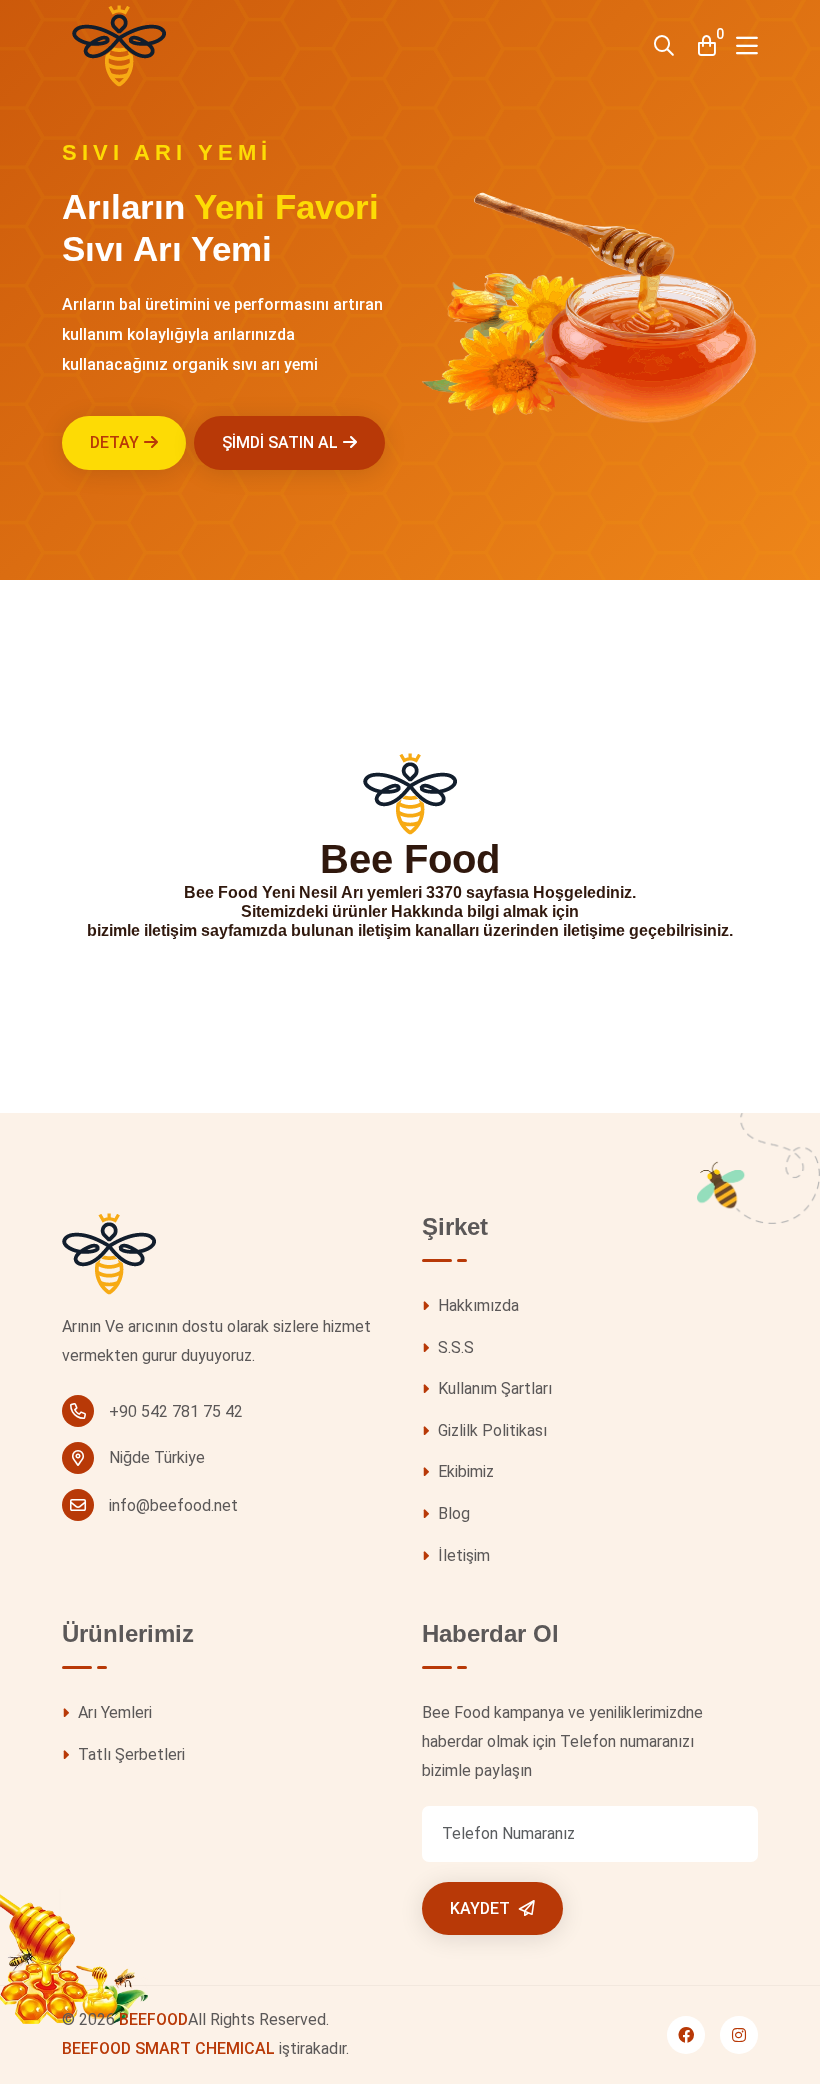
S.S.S (454, 1347)
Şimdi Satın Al (280, 442)
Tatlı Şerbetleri (129, 1754)
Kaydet (482, 1908)
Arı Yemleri (113, 1712)
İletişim (462, 1555)
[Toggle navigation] (747, 46)
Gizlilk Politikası (490, 1430)
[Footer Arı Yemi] (109, 1263)
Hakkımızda (476, 1305)
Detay (114, 442)
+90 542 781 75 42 (176, 1411)
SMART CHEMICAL (205, 2048)
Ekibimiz (464, 1471)
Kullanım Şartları (493, 1388)
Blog (452, 1513)
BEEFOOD (153, 2019)
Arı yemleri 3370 (401, 892)
